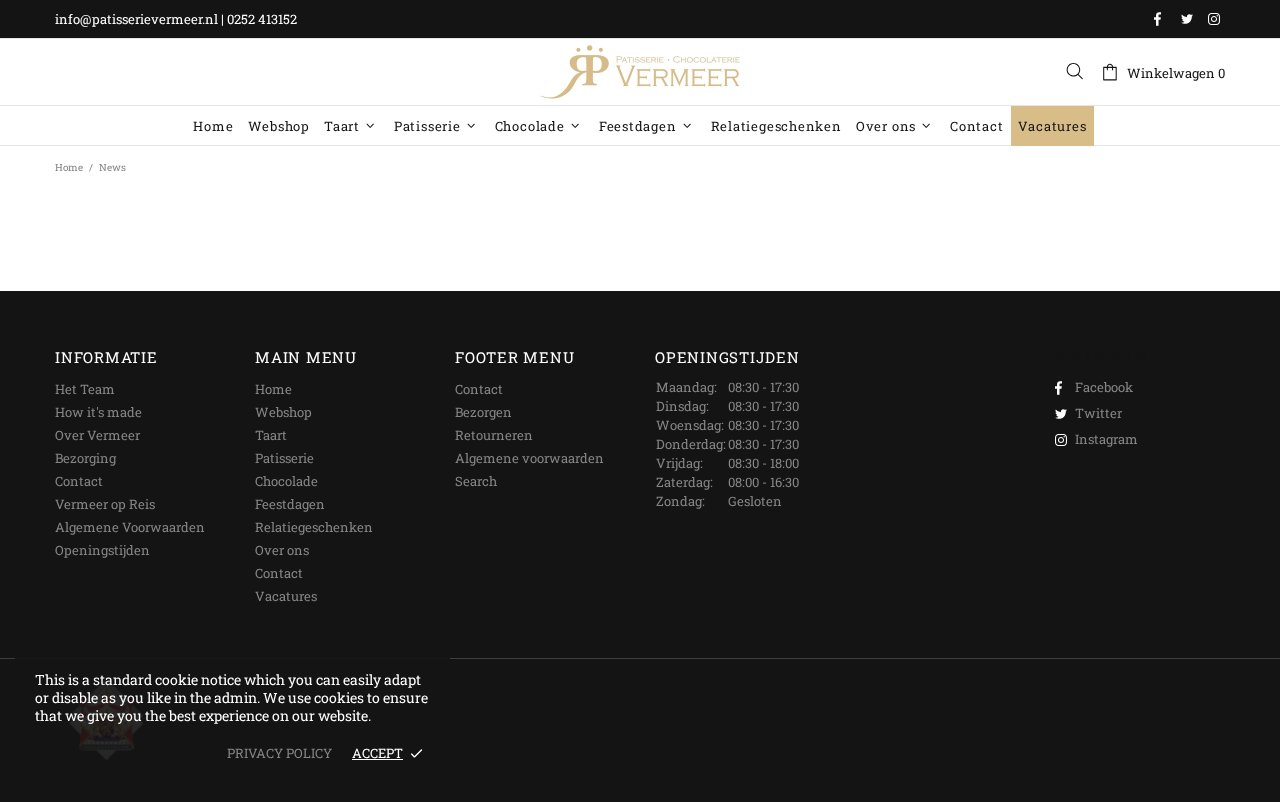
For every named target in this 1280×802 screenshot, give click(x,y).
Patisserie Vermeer (640, 72)
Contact (79, 481)
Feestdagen (290, 504)
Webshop (283, 412)
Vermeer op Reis (105, 504)
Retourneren (494, 435)
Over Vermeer (97, 435)
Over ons (282, 550)
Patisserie (284, 458)
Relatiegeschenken (314, 527)
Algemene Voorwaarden (130, 527)
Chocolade (286, 481)
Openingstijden (102, 550)
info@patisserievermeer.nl (136, 19)
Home (69, 167)
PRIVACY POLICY (279, 753)
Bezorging (85, 458)
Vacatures (286, 596)
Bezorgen (483, 412)
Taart (271, 435)
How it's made (98, 412)
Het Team (85, 389)
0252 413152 (262, 19)
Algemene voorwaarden (529, 458)
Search (476, 481)
